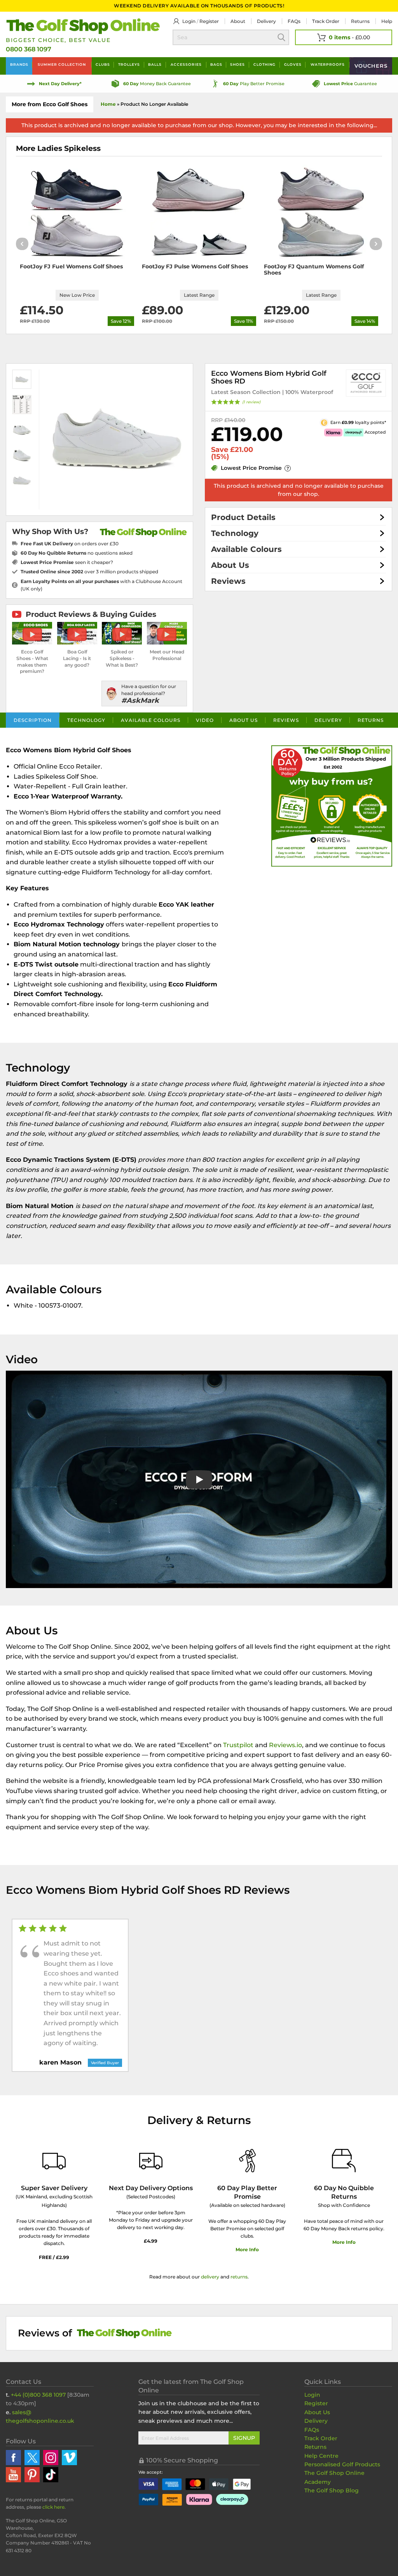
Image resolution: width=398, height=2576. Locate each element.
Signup (244, 2438)
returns (239, 2277)
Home (108, 104)
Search (281, 37)
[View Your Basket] (344, 37)
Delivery (266, 21)
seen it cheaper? (67, 562)
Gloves (293, 64)
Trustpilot (238, 1745)
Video (205, 720)
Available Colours (246, 549)
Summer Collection (62, 64)
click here (53, 2507)
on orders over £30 (70, 544)
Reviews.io (285, 1745)
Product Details (243, 517)
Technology (235, 533)
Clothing (264, 64)
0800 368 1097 (29, 49)
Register (209, 21)
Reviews (228, 581)
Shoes (237, 64)
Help (387, 21)
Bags (216, 64)
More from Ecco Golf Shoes (50, 104)
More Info (247, 2249)
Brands (19, 64)
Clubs (103, 64)
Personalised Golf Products (342, 2464)
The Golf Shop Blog (332, 2490)
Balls (155, 64)
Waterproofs (328, 64)
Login (189, 21)
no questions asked (77, 553)
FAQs (294, 21)
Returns (360, 21)
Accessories (186, 64)
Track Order (326, 21)
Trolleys (129, 64)
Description (33, 720)
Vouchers (371, 66)
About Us (230, 565)
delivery (210, 2277)
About (238, 21)
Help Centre (321, 2456)
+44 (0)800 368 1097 (38, 2395)
